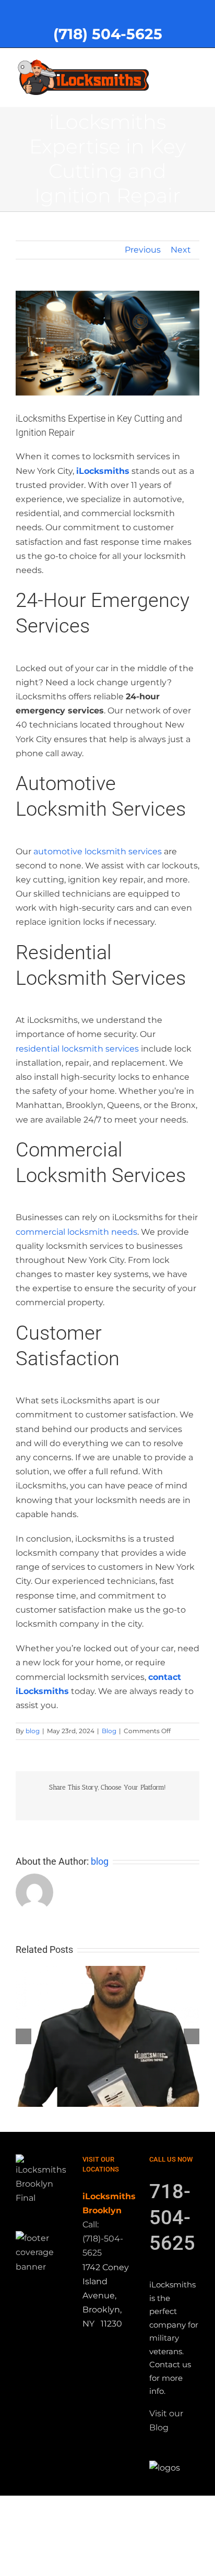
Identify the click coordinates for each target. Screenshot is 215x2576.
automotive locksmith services (98, 851)
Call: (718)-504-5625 (103, 2239)
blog (33, 1731)
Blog (109, 1731)
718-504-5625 (172, 2217)
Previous (143, 250)
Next (181, 250)
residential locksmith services (77, 1049)
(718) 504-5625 (108, 34)
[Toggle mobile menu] (195, 64)
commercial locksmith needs (76, 1232)
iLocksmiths (103, 471)
